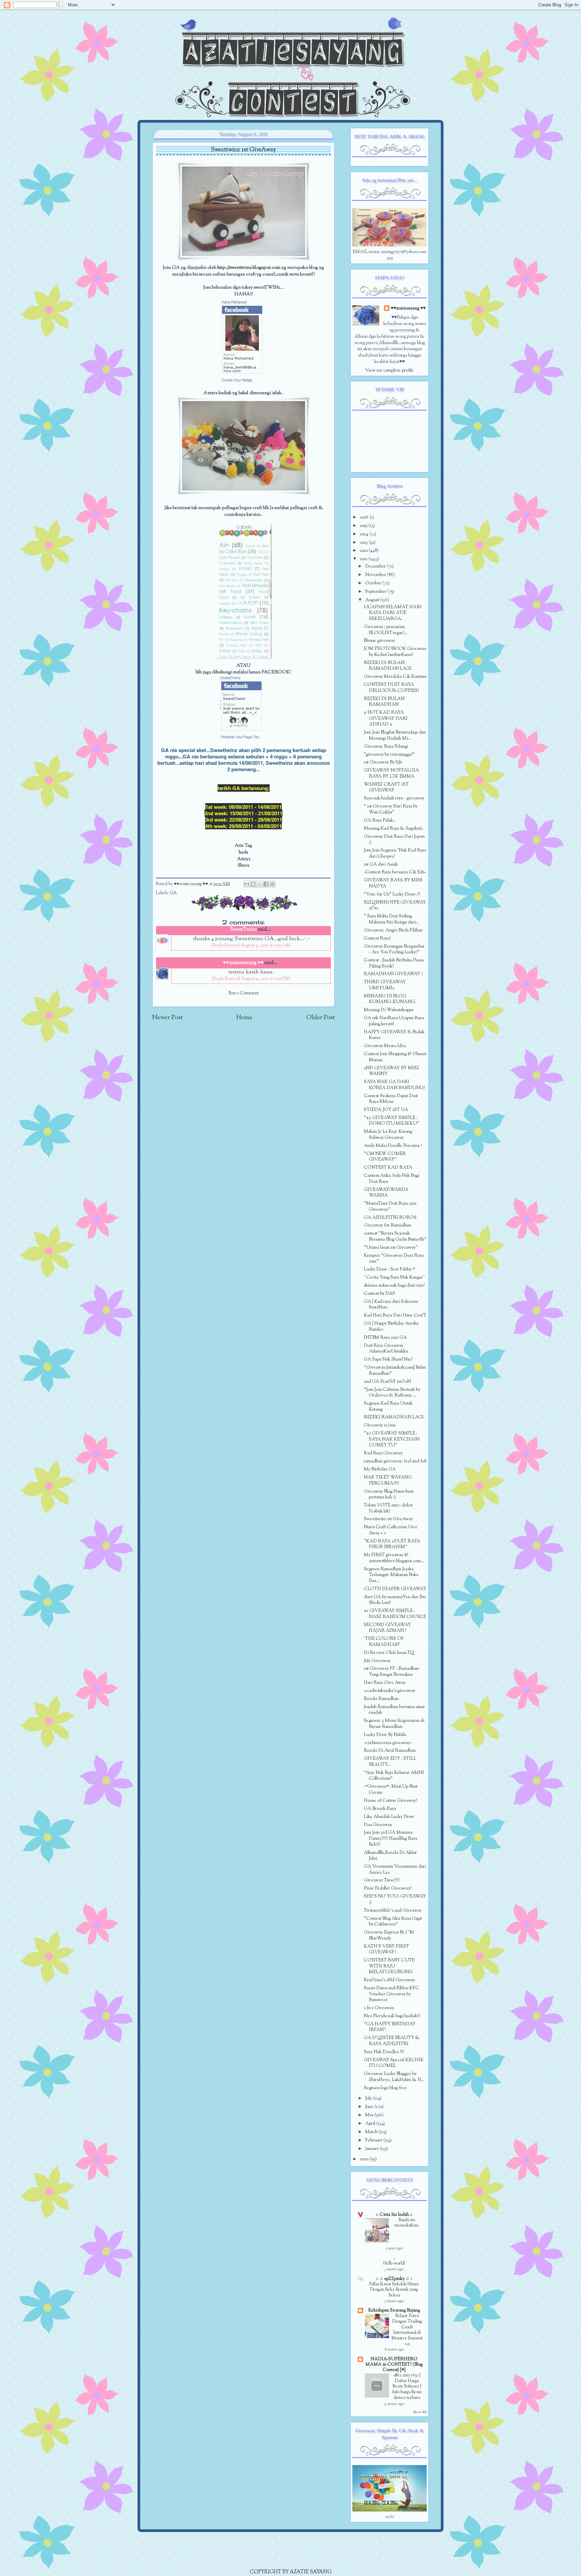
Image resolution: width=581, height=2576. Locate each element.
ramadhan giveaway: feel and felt (395, 1461)
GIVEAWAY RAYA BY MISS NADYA (393, 883)
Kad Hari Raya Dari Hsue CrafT (395, 1315)
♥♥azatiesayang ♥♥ (191, 884)
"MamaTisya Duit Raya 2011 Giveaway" (390, 1207)
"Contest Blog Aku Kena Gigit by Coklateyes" (393, 1922)
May (370, 2115)
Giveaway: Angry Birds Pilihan (393, 930)
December (376, 566)
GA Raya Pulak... (380, 820)
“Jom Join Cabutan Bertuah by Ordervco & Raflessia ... (392, 1393)
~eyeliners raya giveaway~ (388, 1743)
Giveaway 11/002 (380, 1425)
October (374, 583)
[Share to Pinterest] (272, 884)
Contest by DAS (379, 1294)
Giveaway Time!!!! (382, 1880)
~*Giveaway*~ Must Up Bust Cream (391, 1790)
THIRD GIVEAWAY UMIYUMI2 (385, 985)
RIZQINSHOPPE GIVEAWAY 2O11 (395, 905)
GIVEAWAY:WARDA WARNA (386, 1193)
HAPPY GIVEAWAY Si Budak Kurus (394, 1035)
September (376, 592)
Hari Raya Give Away (385, 1683)
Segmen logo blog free (385, 2088)
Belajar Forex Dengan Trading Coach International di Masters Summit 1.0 (407, 2330)
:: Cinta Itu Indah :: (394, 2215)
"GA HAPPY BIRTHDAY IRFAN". (390, 2027)
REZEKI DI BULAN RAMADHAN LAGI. (388, 666)
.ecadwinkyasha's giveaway (390, 1691)
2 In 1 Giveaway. (379, 2008)
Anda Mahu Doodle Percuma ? (393, 1146)
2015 (364, 526)
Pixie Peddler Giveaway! (388, 1888)
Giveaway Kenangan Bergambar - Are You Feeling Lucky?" (394, 949)
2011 (364, 559)
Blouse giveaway (379, 641)
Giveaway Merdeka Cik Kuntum (395, 677)
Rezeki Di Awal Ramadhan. (390, 1751)
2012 (364, 551)
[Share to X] (260, 884)
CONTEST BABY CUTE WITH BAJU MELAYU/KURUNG (389, 1966)
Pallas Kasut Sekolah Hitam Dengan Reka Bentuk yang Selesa (394, 2290)
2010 (364, 2159)
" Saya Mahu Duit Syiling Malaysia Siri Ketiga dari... (391, 919)
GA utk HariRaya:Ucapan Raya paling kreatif (394, 1021)
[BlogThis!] (253, 884)
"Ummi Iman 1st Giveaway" (391, 1248)
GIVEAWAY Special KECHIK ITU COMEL (394, 2063)
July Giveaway (377, 1661)
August (373, 600)
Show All (420, 2412)
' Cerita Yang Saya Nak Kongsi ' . (395, 1277)
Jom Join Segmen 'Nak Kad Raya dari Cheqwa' (395, 853)
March (372, 2132)
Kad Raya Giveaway (383, 1453)
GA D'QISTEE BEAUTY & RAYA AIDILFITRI (392, 2041)
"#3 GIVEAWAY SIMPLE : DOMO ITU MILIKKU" (392, 1121)
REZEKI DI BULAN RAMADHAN (384, 702)
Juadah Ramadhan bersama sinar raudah (394, 1710)
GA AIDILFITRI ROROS (390, 1218)
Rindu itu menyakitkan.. (407, 2223)
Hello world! (394, 2263)
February (374, 2140)
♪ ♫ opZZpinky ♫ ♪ (394, 2279)
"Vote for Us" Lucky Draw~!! (392, 894)
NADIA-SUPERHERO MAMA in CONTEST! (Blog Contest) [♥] (394, 2364)
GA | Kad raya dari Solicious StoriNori (391, 1305)
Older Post (321, 1018)
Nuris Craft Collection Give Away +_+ (391, 1530)
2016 (365, 517)
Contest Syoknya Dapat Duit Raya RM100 (391, 1099)
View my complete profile (390, 370)
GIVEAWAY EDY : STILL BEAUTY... (390, 1762)
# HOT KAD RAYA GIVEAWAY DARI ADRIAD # (386, 718)
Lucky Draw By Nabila (385, 1735)
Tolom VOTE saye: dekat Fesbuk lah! (388, 1508)
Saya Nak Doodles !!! (384, 2052)
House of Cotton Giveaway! (391, 1801)
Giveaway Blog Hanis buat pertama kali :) (389, 1494)
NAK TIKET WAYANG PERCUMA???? (388, 1480)
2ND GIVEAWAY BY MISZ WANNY (392, 1071)
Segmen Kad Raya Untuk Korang (388, 1406)
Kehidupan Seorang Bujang (394, 2310)
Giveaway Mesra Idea (385, 1046)
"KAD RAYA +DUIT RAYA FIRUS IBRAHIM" (392, 1544)
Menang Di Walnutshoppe (389, 1010)
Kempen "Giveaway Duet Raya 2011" (394, 1259)
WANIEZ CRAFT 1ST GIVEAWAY (386, 787)
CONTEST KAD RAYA (388, 1168)
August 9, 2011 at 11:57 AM (266, 946)
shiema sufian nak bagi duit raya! (394, 1285)
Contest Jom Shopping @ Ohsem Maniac (395, 1057)
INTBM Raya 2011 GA (385, 1338)
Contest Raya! (377, 938)
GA (173, 893)
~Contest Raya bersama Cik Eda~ (395, 872)
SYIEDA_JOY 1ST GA (386, 1110)
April (371, 2124)
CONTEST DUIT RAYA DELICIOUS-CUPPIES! (391, 688)
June (370, 2107)
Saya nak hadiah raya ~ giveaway (394, 798)
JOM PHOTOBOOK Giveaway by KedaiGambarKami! (395, 652)
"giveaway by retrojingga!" (389, 755)
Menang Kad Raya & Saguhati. (393, 828)
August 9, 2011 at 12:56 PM (265, 979)
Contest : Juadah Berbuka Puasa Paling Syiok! (394, 963)
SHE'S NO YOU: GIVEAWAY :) (395, 1899)
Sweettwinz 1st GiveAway (388, 1519)
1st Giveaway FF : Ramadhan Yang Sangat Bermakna (391, 1672)
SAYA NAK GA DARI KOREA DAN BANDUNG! (394, 1085)
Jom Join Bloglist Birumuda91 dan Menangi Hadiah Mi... (395, 735)
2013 (364, 543)
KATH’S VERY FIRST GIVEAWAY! (386, 1949)
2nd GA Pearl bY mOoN (387, 1382)
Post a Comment (244, 993)
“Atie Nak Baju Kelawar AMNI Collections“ (394, 1776)
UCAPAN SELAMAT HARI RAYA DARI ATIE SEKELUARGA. (393, 613)
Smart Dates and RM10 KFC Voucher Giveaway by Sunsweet (391, 1994)
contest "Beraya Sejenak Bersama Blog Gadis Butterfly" (395, 1236)
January (373, 2149)
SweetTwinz (243, 930)
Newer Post (167, 1018)
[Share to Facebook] (266, 884)
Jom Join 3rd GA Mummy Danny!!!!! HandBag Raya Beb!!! (391, 1838)
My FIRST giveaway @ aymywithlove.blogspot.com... (394, 1558)
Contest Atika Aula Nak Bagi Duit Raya (392, 1179)
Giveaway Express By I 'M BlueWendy (389, 1935)
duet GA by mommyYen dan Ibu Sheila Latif (395, 1600)
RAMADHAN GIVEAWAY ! (393, 974)
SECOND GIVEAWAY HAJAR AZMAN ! (387, 1628)
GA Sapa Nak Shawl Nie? (388, 1359)
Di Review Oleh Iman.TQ (389, 1653)
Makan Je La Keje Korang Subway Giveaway (388, 1135)
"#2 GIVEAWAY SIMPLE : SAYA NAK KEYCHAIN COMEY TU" (392, 1439)
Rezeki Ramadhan (381, 1699)
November (376, 575)
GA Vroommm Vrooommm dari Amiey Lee (395, 1869)
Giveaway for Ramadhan (388, 1225)
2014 (364, 534)
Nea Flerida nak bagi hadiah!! (392, 2016)
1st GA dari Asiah (381, 864)
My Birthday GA (380, 1469)
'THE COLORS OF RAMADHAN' (384, 1642)
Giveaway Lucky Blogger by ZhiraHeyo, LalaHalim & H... (394, 2077)
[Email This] (247, 884)
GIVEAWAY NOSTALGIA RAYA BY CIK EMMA (391, 773)
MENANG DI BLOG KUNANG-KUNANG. (390, 999)
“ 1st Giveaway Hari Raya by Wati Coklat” (391, 809)
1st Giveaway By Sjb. (383, 762)
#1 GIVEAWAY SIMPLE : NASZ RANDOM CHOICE (395, 1614)
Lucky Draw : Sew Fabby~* (389, 1269)
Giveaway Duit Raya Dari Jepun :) (394, 840)
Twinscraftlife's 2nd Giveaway (393, 1910)
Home (244, 1018)
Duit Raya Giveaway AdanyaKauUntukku (386, 1349)
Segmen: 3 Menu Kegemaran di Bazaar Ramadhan (394, 1724)
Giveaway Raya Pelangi (386, 746)
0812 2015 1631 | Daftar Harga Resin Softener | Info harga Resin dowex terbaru (407, 2387)
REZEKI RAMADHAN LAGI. (394, 1417)
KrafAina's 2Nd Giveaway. (390, 1980)
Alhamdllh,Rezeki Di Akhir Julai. (390, 1856)
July (369, 2098)
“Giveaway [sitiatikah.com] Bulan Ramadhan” (395, 1370)
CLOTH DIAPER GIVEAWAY (395, 1589)
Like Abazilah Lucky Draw (389, 1817)
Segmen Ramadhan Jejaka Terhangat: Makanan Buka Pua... (391, 1575)
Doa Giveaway (378, 1825)
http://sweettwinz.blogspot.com (249, 268)
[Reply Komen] (225, 946)
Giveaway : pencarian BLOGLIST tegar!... (385, 630)
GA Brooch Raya (380, 1809)
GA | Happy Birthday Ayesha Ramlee (391, 1326)
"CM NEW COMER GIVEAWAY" (385, 1157)
